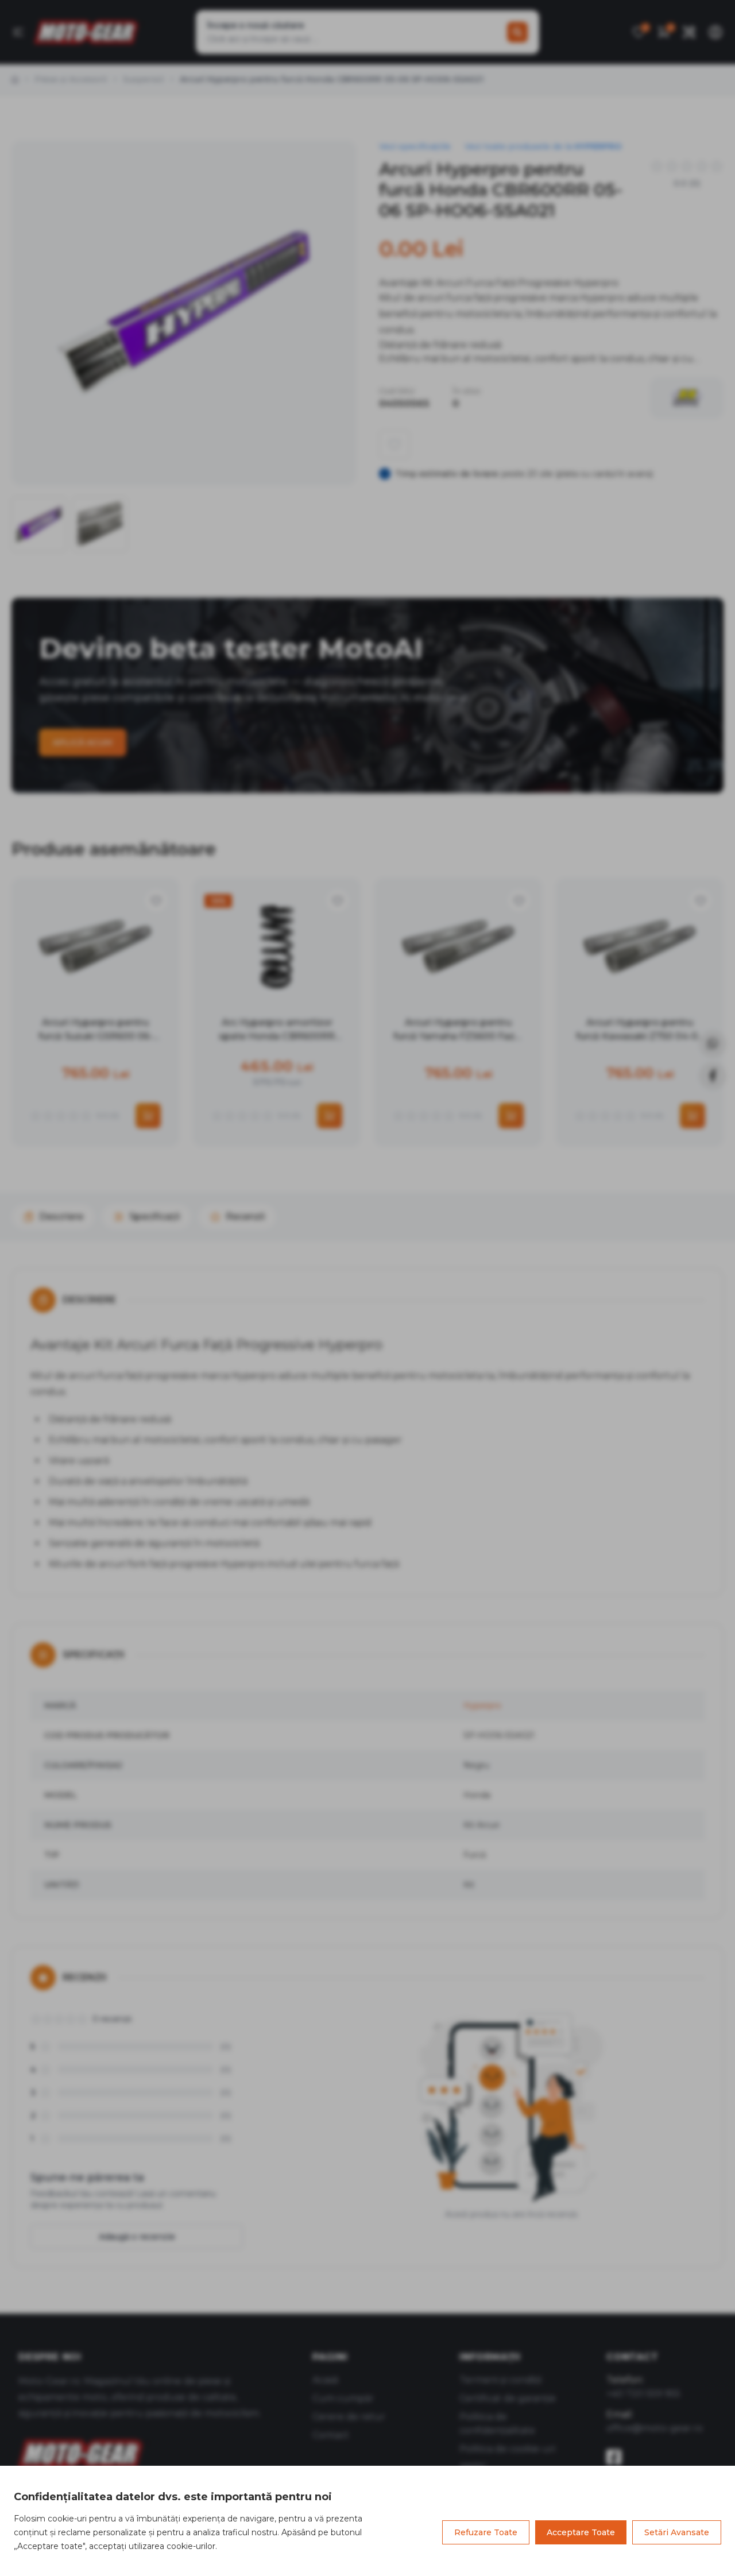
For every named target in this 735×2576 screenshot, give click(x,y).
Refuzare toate (486, 2532)
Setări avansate (677, 2532)
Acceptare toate (581, 2532)
